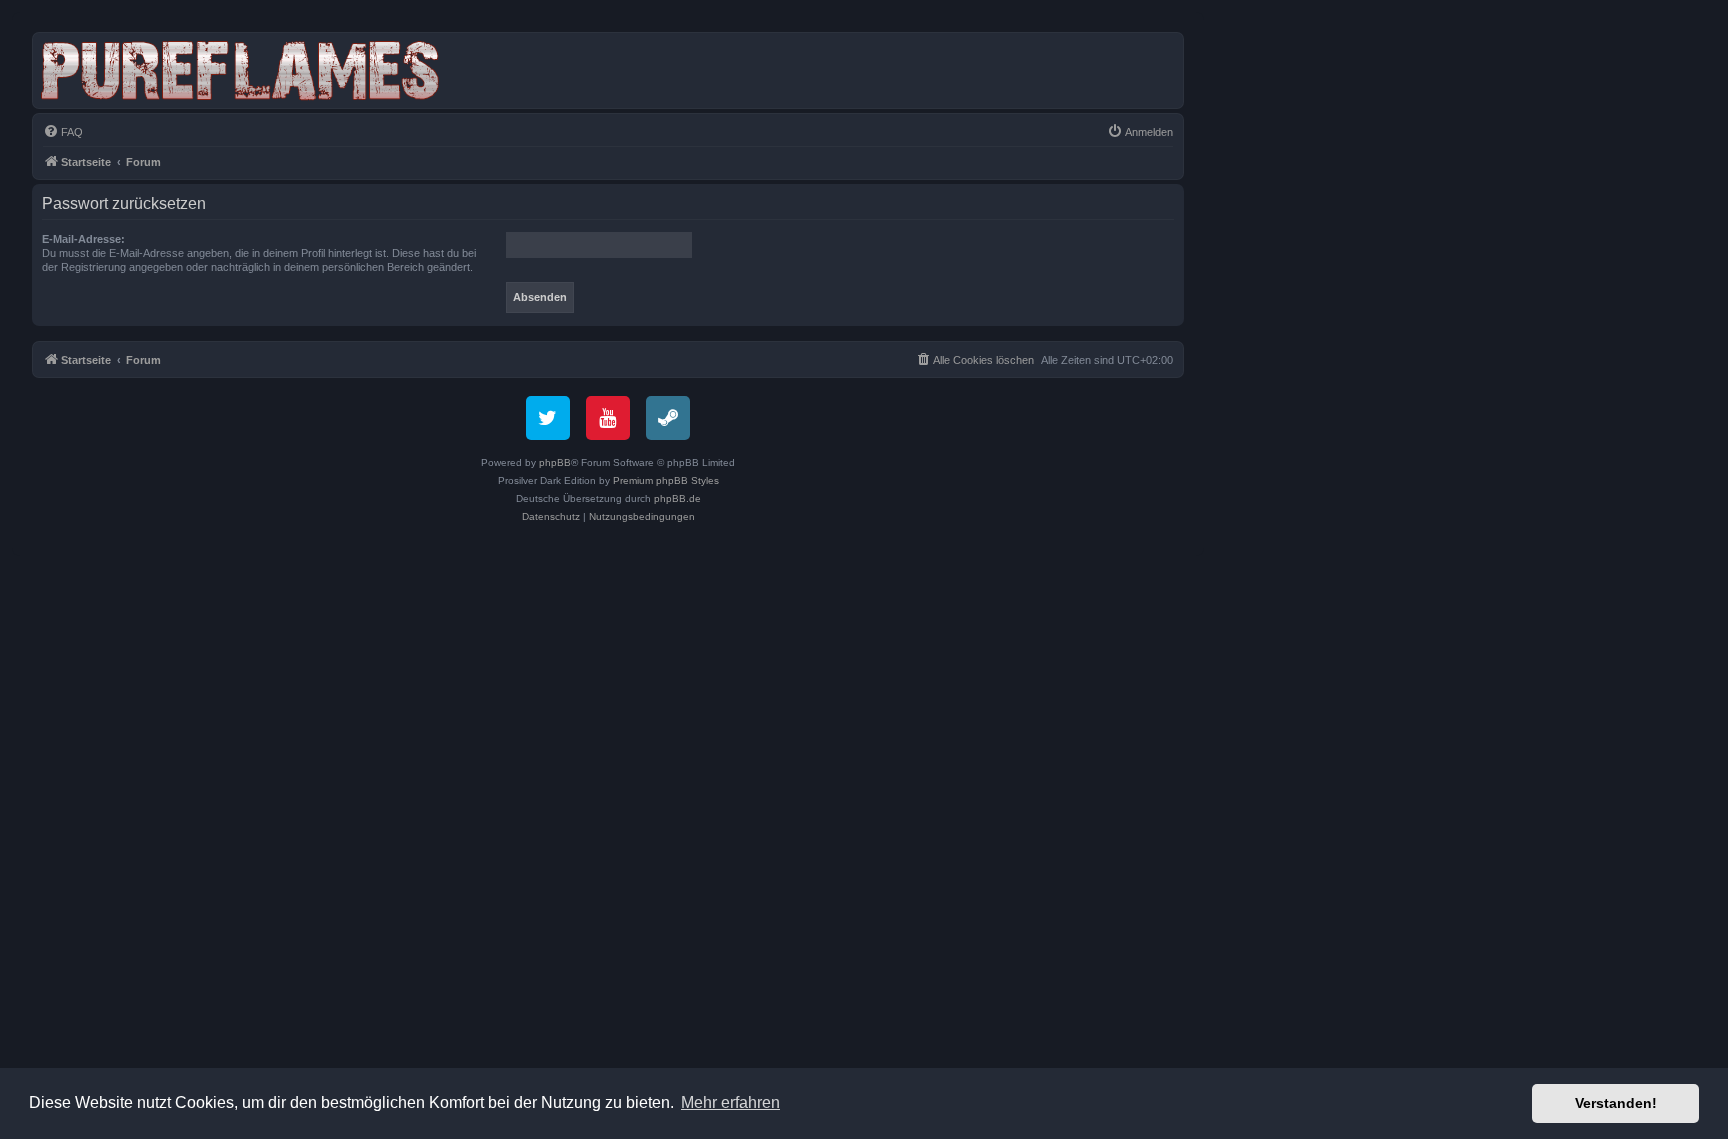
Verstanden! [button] (1616, 1103)
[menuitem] (63, 132)
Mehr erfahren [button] (730, 1102)
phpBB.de (677, 498)
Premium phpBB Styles (666, 480)
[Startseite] (244, 70)
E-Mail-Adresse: (83, 239)
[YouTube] (608, 418)
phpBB (555, 462)
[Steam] (668, 418)
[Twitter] (548, 418)
